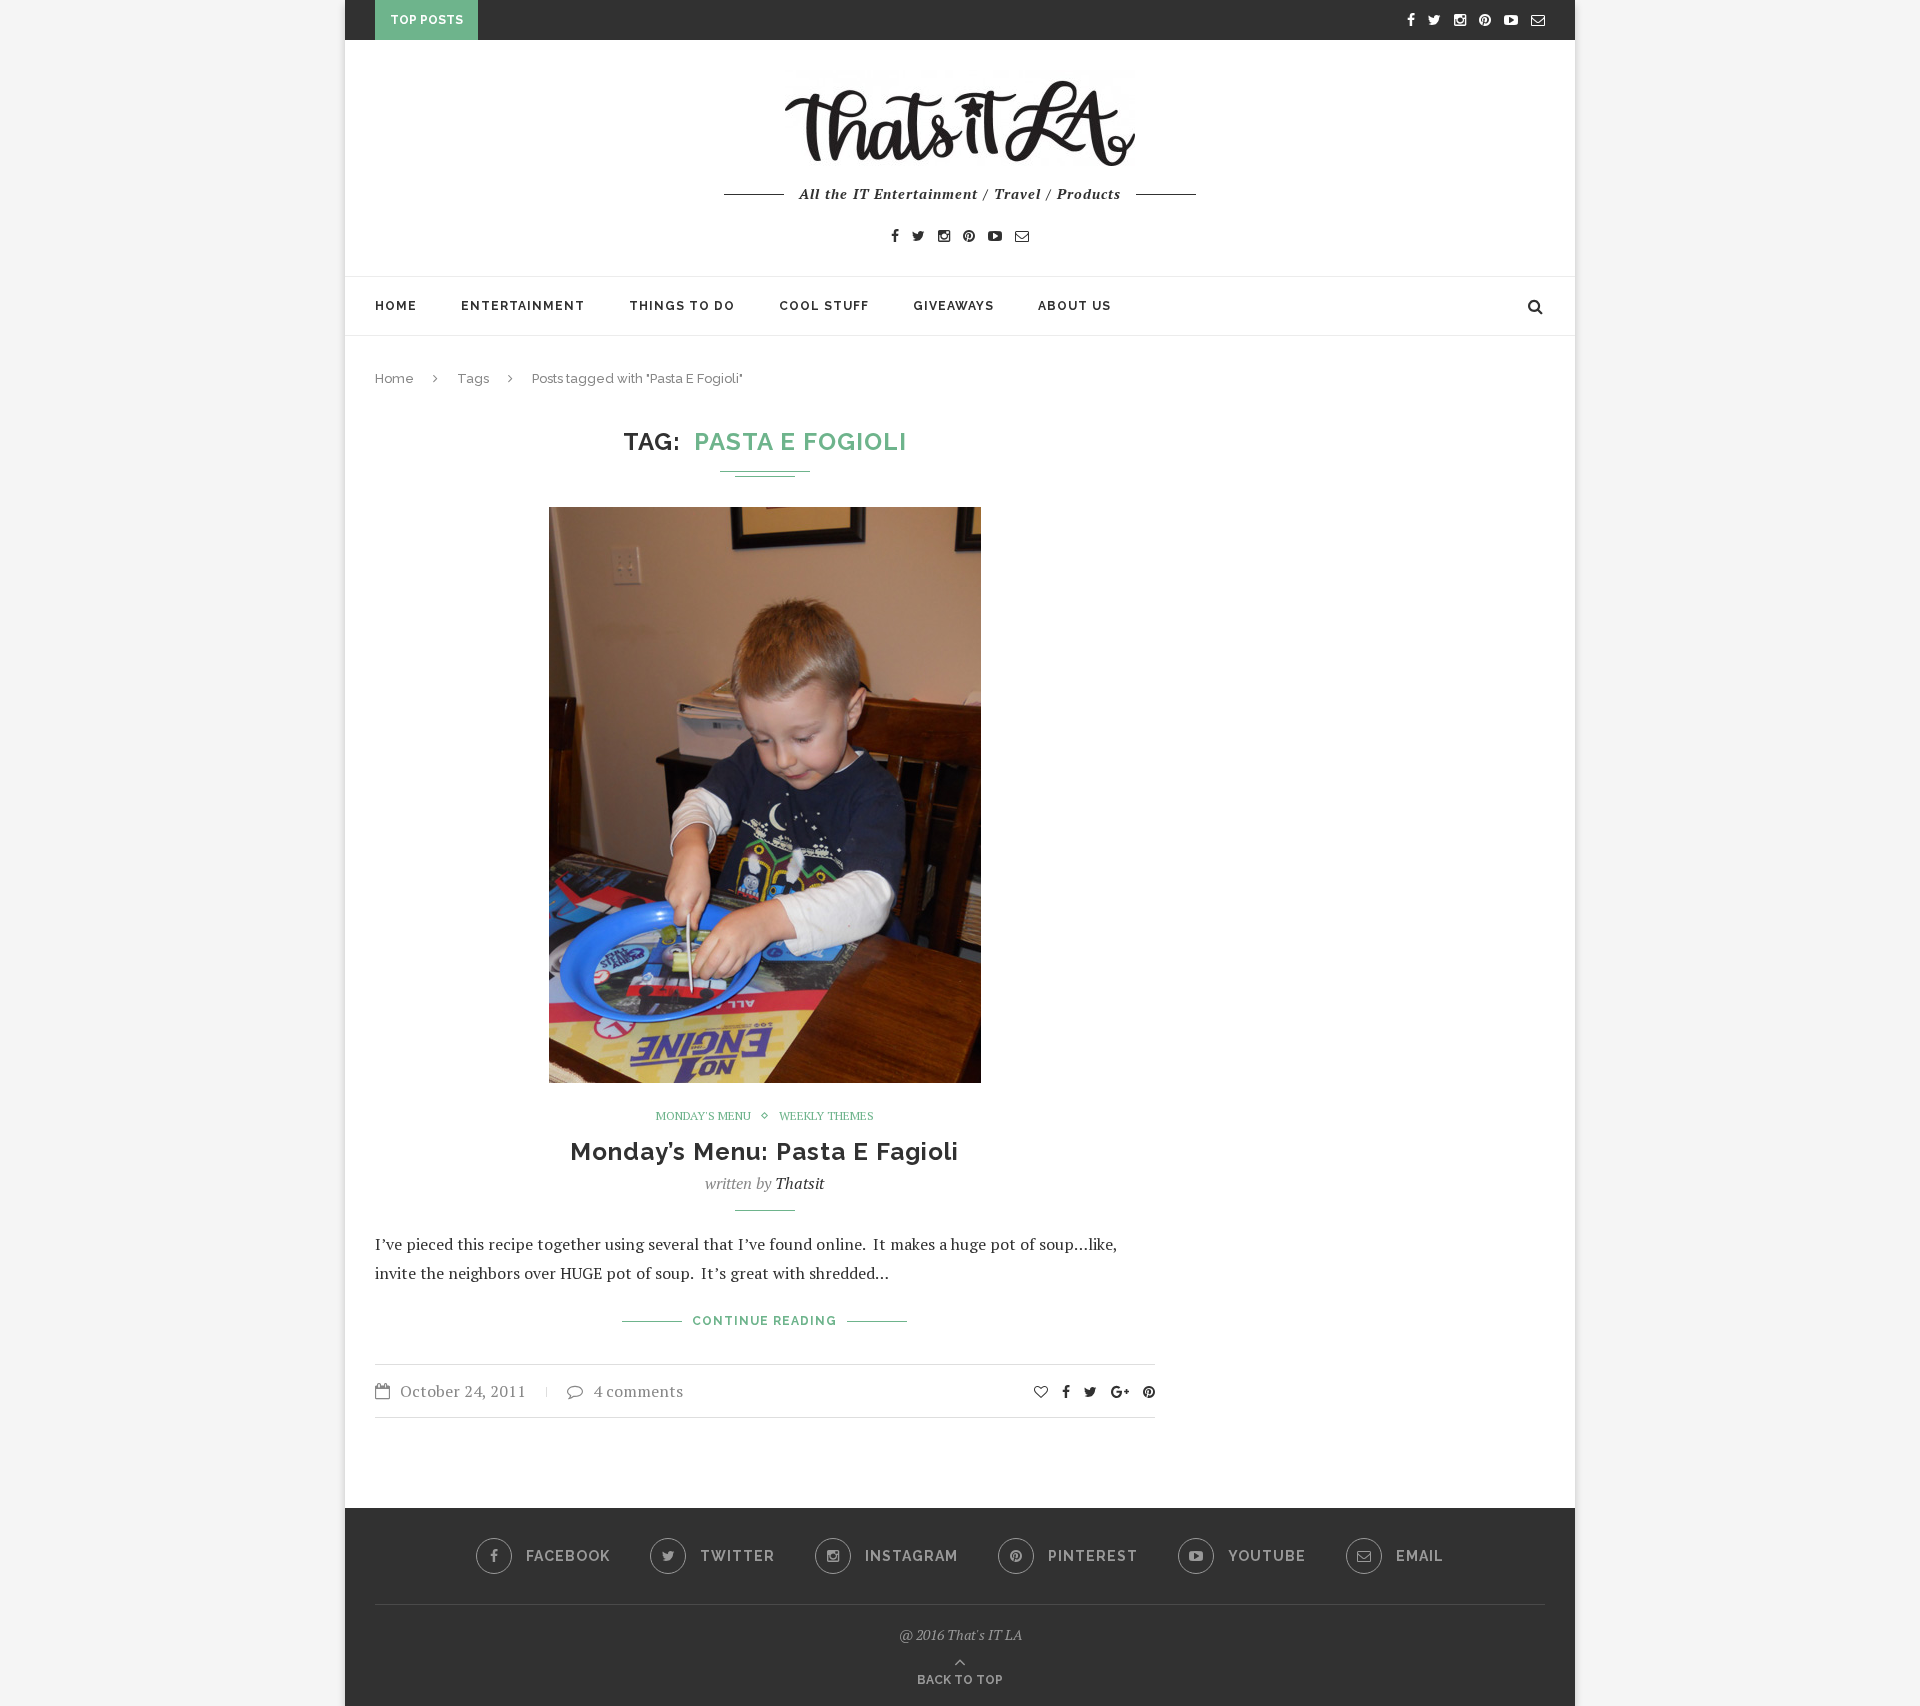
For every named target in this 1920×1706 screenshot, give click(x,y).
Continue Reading (764, 1321)
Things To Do (682, 306)
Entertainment (523, 306)
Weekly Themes (826, 1116)
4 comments (638, 1391)
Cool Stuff (824, 306)
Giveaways (953, 306)
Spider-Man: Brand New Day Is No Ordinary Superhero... (698, 24)
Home (396, 306)
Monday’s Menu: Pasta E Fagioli (764, 1151)
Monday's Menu (703, 1116)
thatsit (799, 1183)
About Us (1074, 306)
